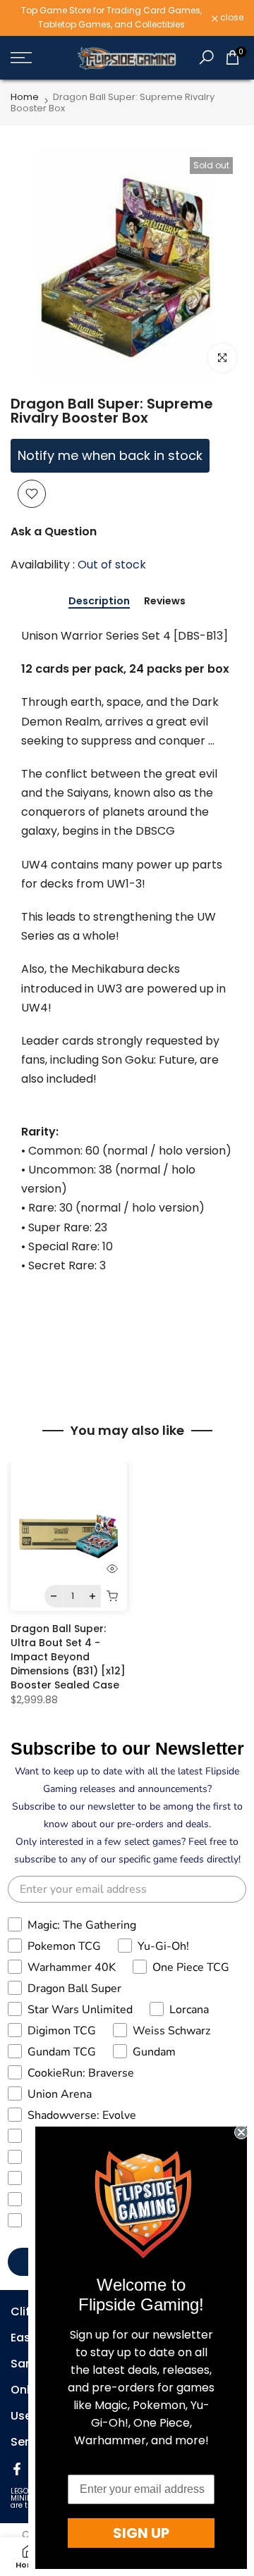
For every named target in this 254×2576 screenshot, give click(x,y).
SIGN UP (141, 2533)
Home (25, 97)
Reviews (165, 602)
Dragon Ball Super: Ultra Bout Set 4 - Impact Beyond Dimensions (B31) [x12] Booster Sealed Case (68, 1657)
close (231, 18)
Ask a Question (54, 531)
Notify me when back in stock (110, 455)
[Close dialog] (241, 2132)
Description (99, 602)
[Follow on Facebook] (17, 2469)
